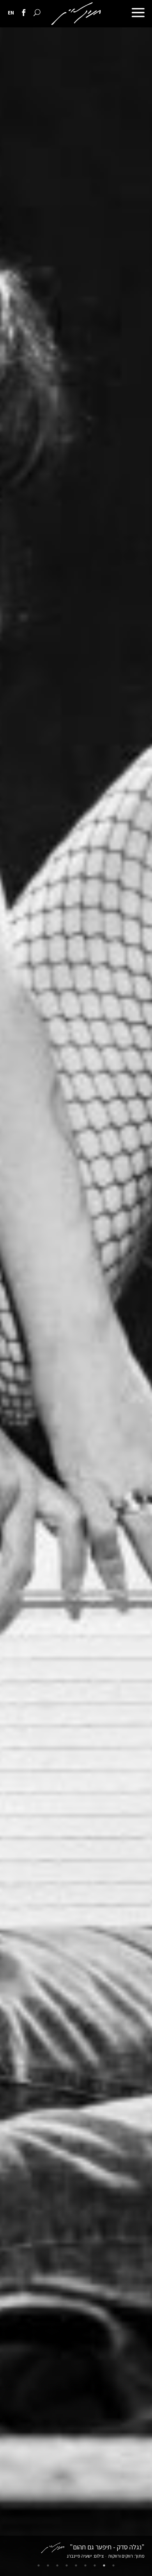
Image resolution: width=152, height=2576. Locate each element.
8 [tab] (48, 2565)
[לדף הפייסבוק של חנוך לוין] (24, 13)
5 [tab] (76, 2565)
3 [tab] (95, 2565)
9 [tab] (39, 2565)
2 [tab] (104, 2565)
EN (11, 13)
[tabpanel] (76, 1302)
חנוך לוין (76, 14)
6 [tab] (67, 2565)
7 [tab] (57, 2565)
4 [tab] (85, 2565)
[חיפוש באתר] (37, 13)
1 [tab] (113, 2565)
